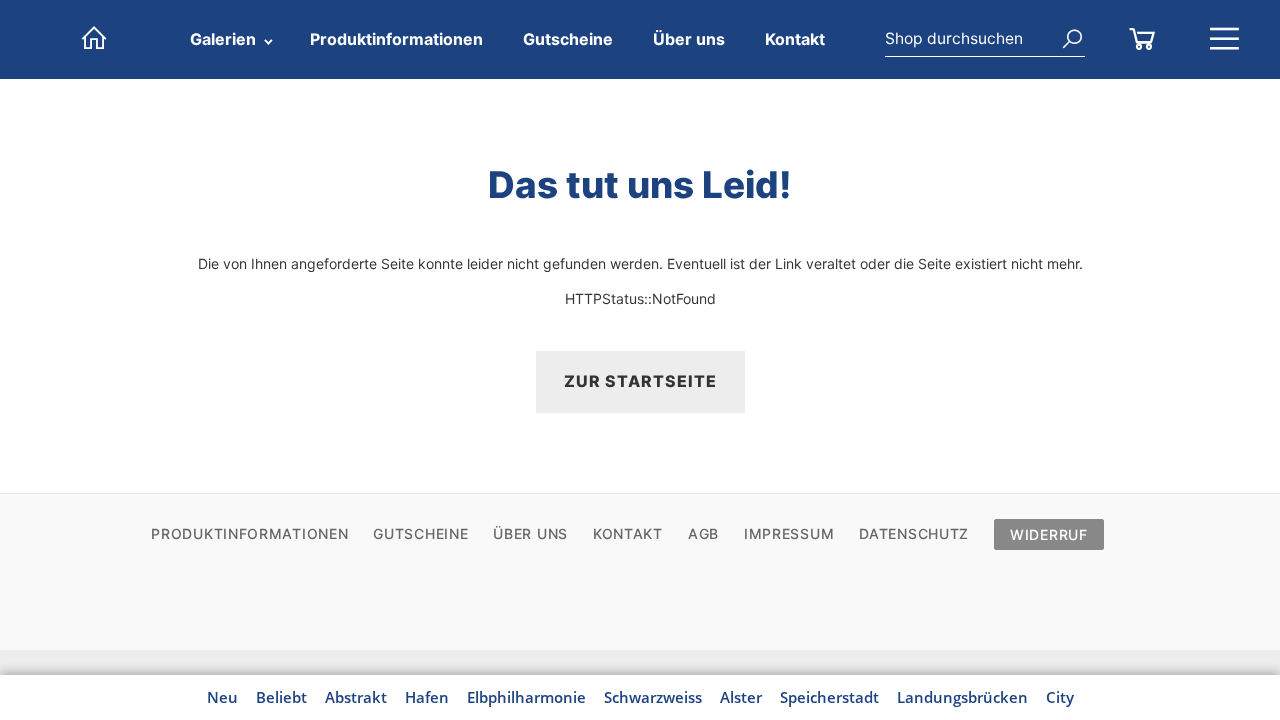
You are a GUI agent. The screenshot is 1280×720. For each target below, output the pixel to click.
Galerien (223, 39)
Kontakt (795, 39)
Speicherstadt (829, 697)
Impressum (789, 533)
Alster (741, 697)
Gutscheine (568, 39)
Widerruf (1049, 534)
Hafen (427, 697)
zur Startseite (640, 381)
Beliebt (281, 697)
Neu (222, 697)
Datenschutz (914, 533)
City (1060, 697)
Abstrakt (356, 697)
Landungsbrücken (962, 697)
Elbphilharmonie (526, 697)
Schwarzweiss (653, 697)
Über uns (689, 39)
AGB (703, 533)
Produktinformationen (396, 39)
